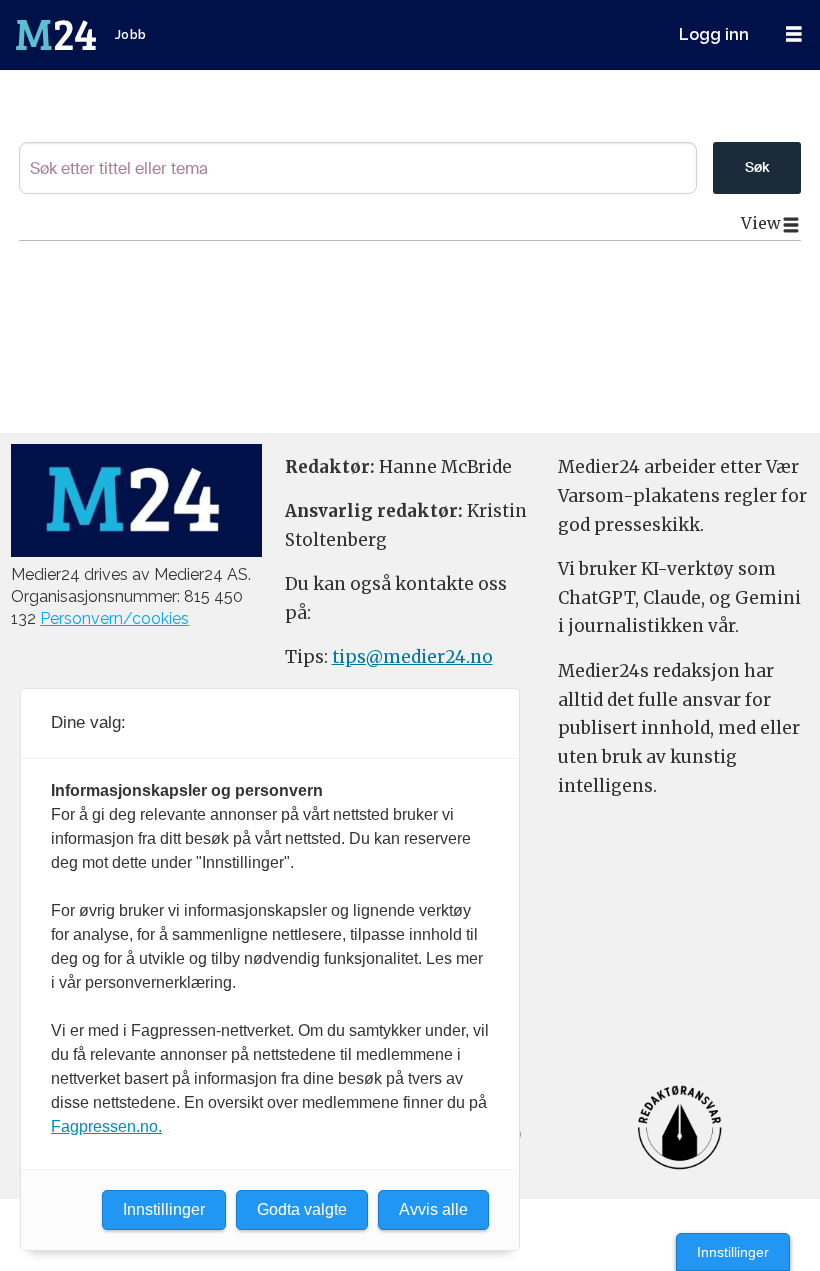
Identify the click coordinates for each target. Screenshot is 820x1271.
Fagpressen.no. (106, 1126)
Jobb (131, 34)
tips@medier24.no (412, 657)
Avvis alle (433, 1209)
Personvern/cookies (114, 618)
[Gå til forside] (58, 35)
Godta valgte (302, 1209)
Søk (757, 167)
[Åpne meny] (794, 34)
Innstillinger (733, 1252)
